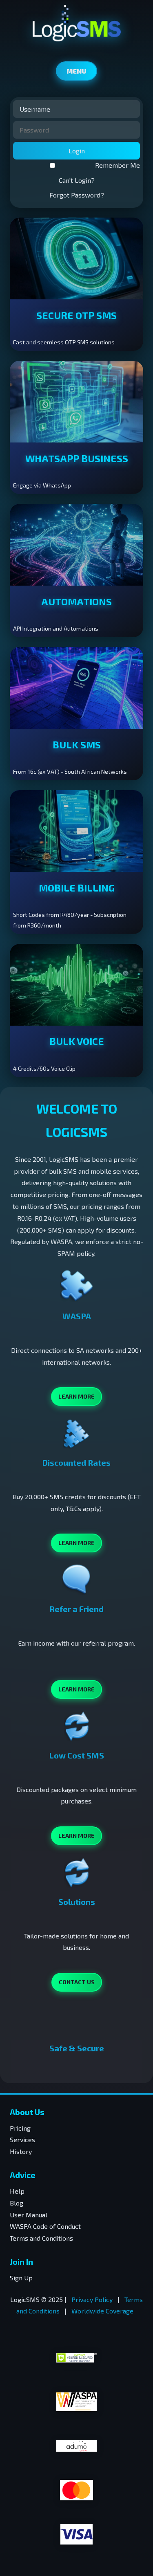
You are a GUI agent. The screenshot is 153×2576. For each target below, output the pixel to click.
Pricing (20, 2128)
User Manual (29, 2215)
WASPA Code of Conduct (45, 2226)
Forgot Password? (77, 195)
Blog (17, 2203)
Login (77, 151)
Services (22, 2139)
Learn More (76, 1396)
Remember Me (118, 165)
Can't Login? (77, 180)
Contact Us (77, 1982)
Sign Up (21, 2278)
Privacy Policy (92, 2299)
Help (17, 2191)
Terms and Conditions (41, 2238)
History (21, 2151)
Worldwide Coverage (102, 2311)
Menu (76, 71)
